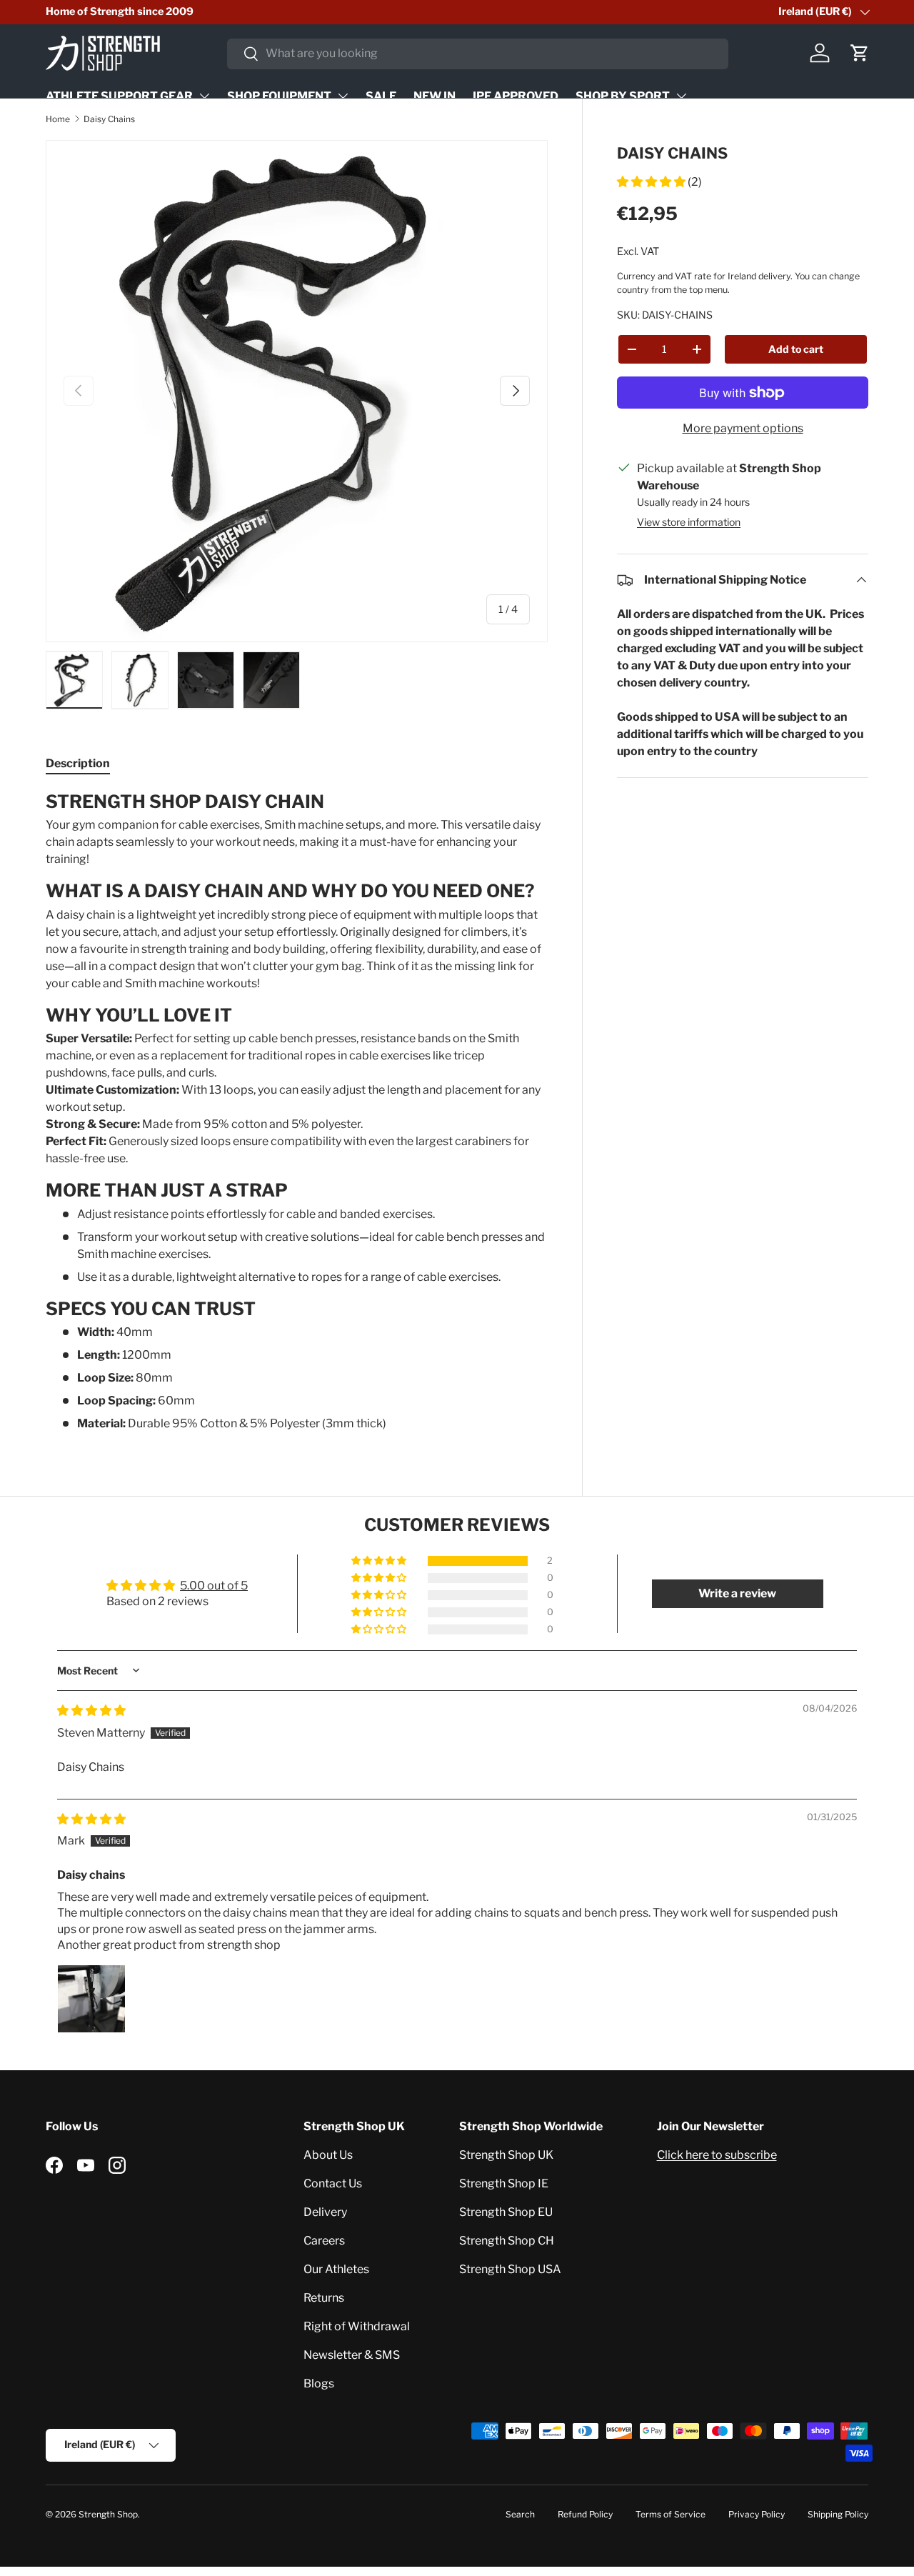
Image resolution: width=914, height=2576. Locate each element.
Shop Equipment (279, 96)
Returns (324, 2298)
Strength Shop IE (504, 2183)
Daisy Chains (109, 119)
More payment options (743, 428)
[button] (860, 53)
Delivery (325, 2212)
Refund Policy (585, 2514)
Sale (381, 96)
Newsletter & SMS (352, 2355)
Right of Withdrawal (357, 2326)
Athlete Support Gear (119, 96)
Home (58, 119)
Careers (324, 2241)
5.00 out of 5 (214, 1586)
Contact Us (333, 2183)
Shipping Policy (838, 2514)
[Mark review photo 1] (91, 1999)
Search (520, 2514)
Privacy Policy (757, 2514)
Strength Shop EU (506, 2212)
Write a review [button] (737, 1593)
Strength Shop (108, 2514)
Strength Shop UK (506, 2155)
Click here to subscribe (717, 2155)
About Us (328, 2155)
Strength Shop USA (510, 2269)
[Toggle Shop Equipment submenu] (343, 96)
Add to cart (796, 349)
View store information (689, 522)
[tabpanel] (297, 1112)
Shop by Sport (623, 96)
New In (435, 96)
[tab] (78, 763)
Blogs (319, 2383)
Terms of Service (671, 2514)
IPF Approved (516, 96)
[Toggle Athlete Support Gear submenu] (204, 96)
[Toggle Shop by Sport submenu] (681, 96)
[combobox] (478, 53)
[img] (91, 1711)
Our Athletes (336, 2269)
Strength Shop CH (507, 2241)
